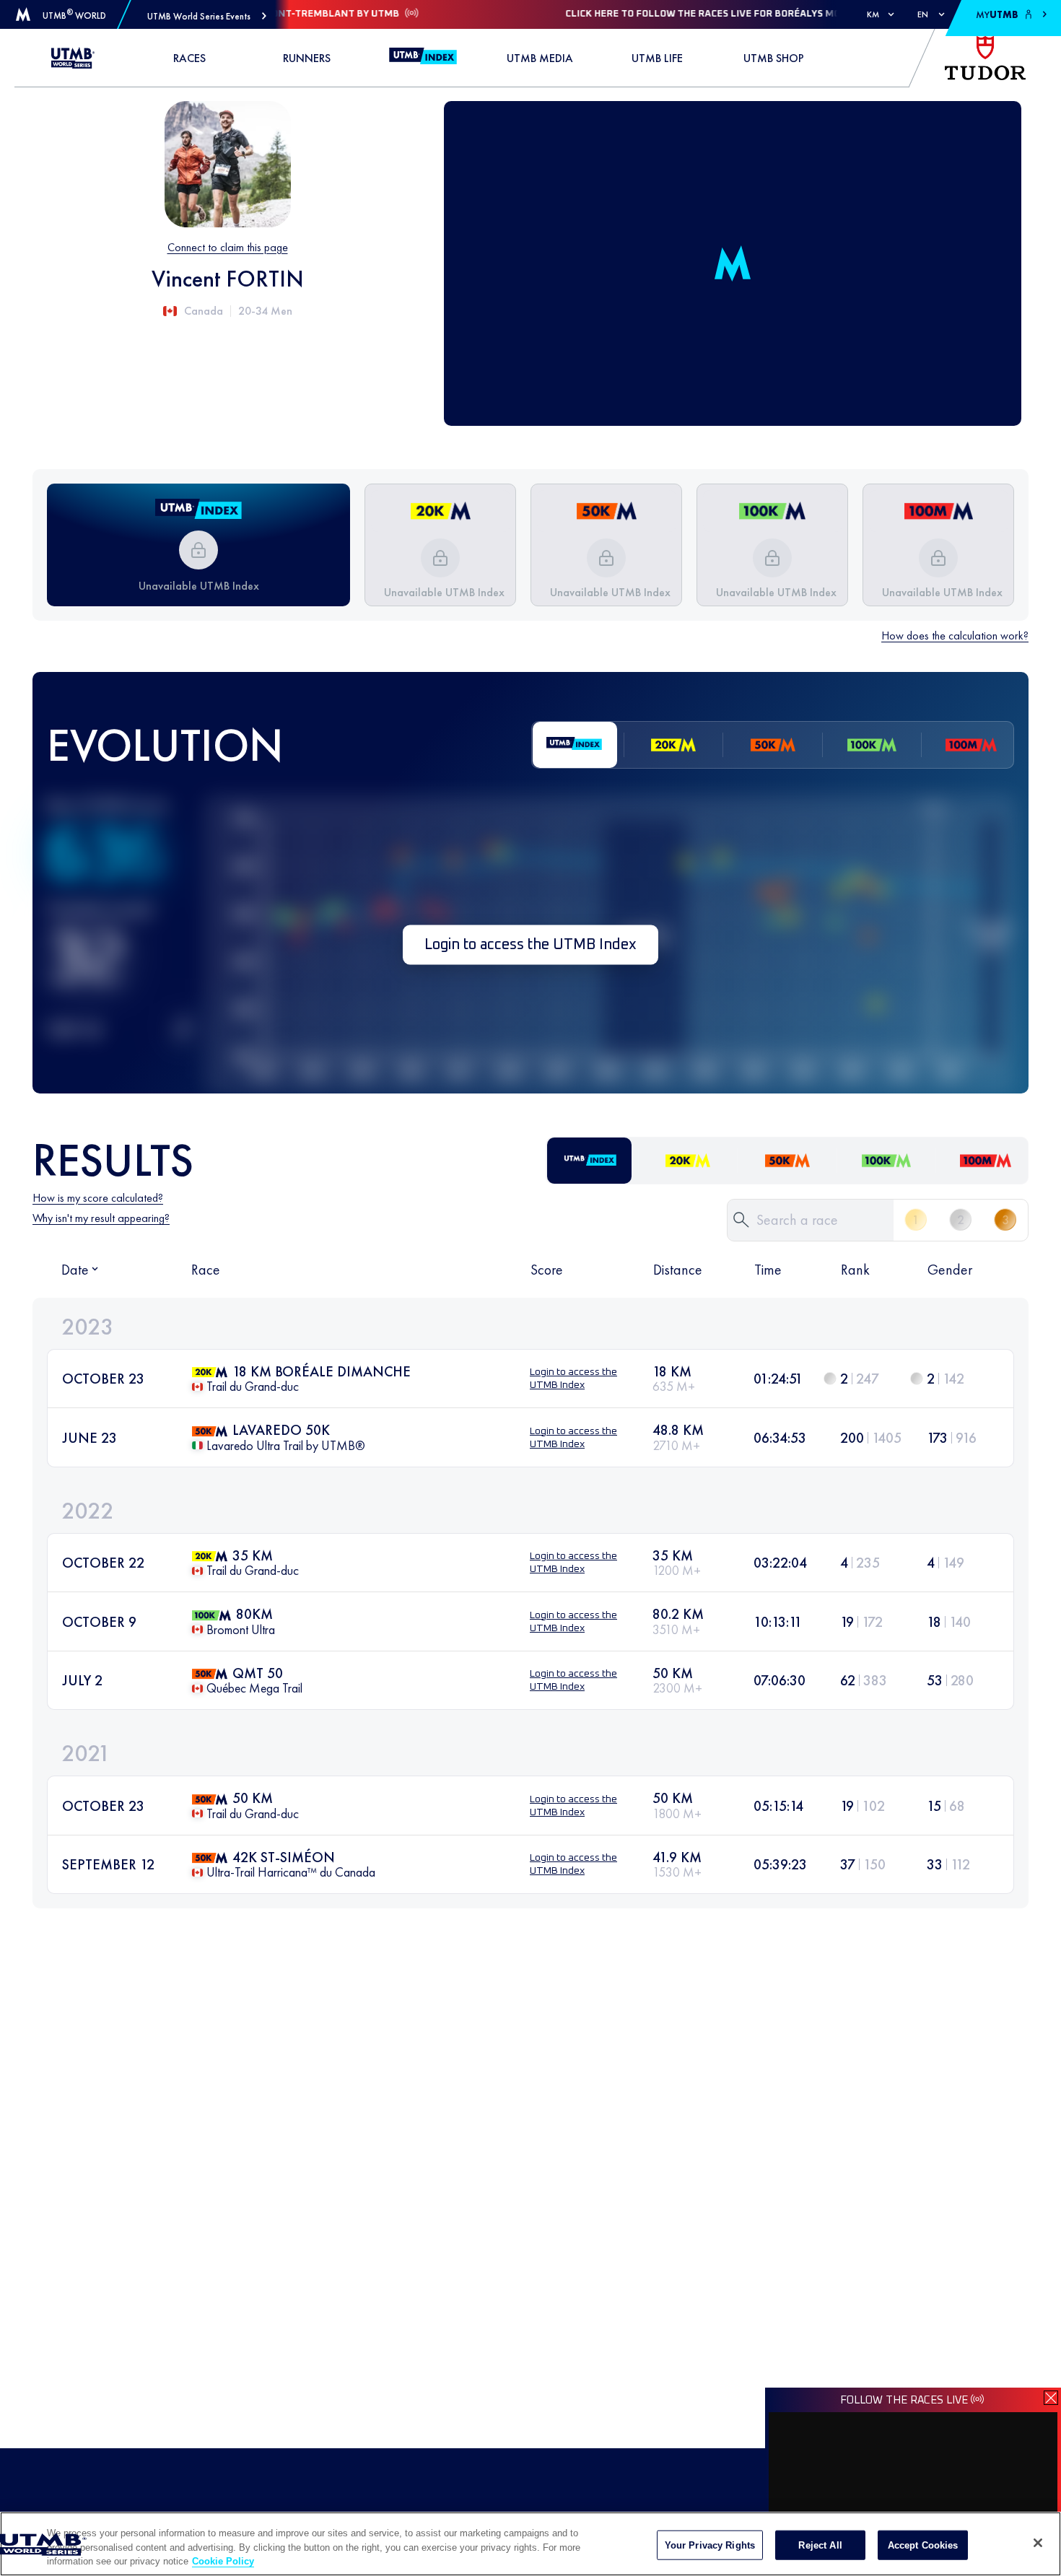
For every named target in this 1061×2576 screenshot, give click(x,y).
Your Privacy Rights (710, 2545)
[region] (530, 2544)
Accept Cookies (923, 2545)
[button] (207, 16)
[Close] (1038, 2543)
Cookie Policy (223, 2561)
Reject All (820, 2545)
